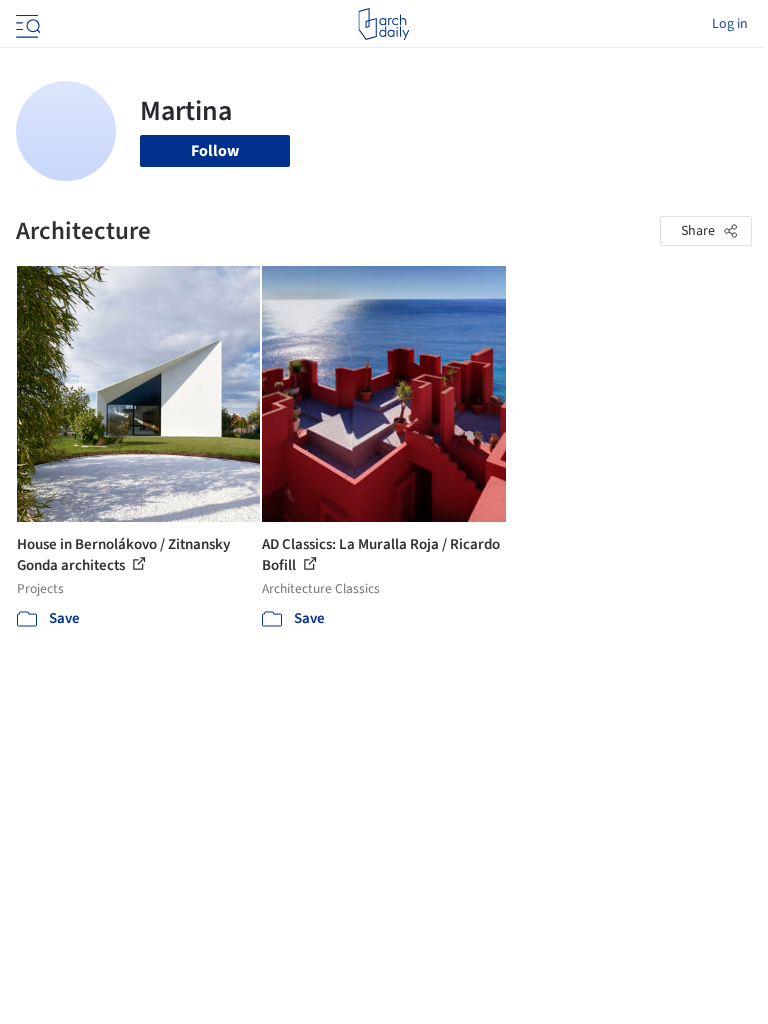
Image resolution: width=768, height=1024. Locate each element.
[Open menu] (26, 24)
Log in (730, 24)
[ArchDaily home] (383, 24)
